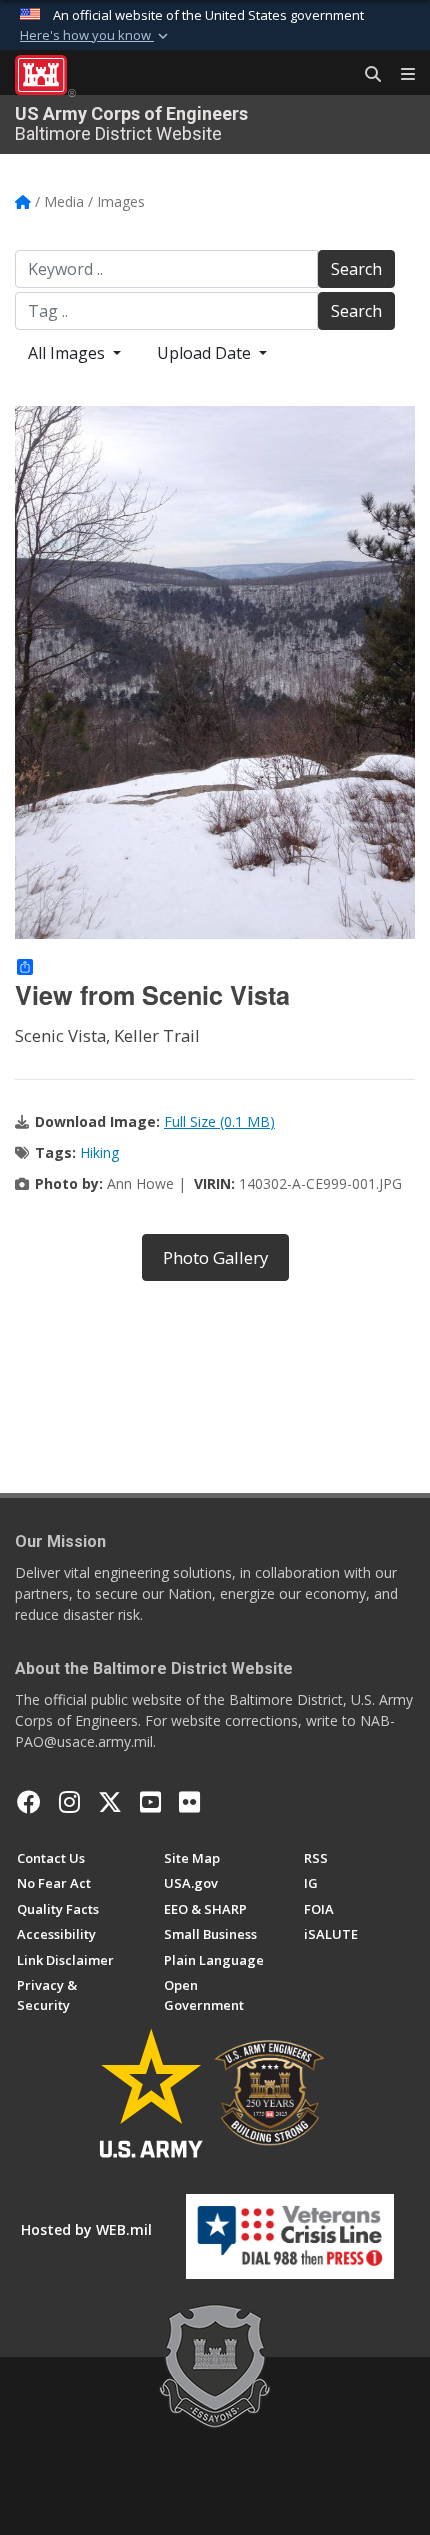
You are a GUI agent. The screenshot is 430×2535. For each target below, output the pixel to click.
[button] (96, 36)
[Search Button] (366, 75)
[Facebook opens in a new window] (29, 1802)
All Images (68, 353)
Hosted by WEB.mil (86, 2229)
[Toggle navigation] (400, 75)
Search (356, 269)
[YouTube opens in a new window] (150, 1802)
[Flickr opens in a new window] (189, 1802)
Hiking (99, 1152)
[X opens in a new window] (110, 1802)
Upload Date (206, 353)
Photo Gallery (215, 1257)
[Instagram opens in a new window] (69, 1802)
